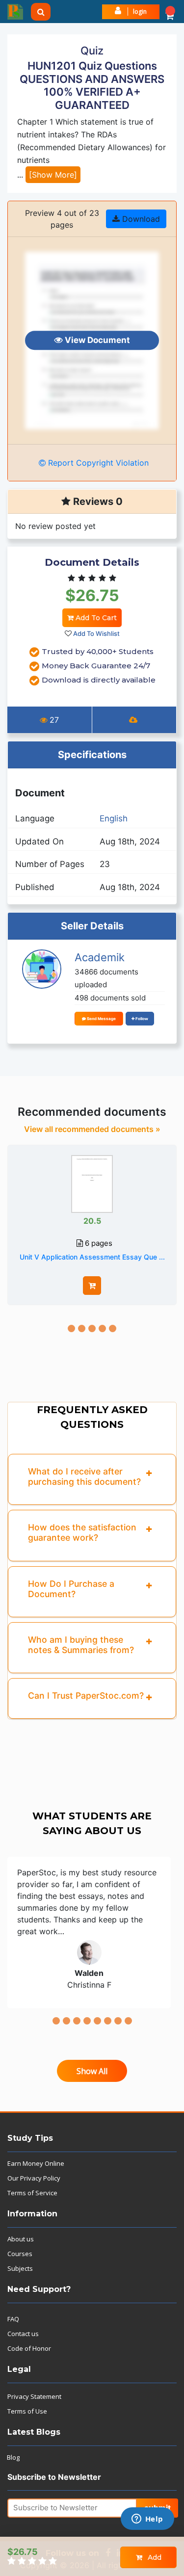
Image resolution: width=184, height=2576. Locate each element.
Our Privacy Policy (34, 2178)
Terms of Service (32, 2193)
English (114, 818)
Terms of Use (27, 2411)
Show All (92, 2071)
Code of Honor (29, 2348)
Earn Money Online (36, 2163)
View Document (96, 340)
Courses (20, 2254)
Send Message (101, 1019)
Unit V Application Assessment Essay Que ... (92, 1257)
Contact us (23, 2334)
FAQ (13, 2319)
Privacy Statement (34, 2396)
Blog (13, 2457)
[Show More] (53, 175)
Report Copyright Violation (97, 463)
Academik (100, 957)
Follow (141, 1019)
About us (21, 2239)
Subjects (20, 2268)
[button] (170, 12)
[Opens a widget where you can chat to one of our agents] (147, 2520)
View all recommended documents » (92, 1129)
